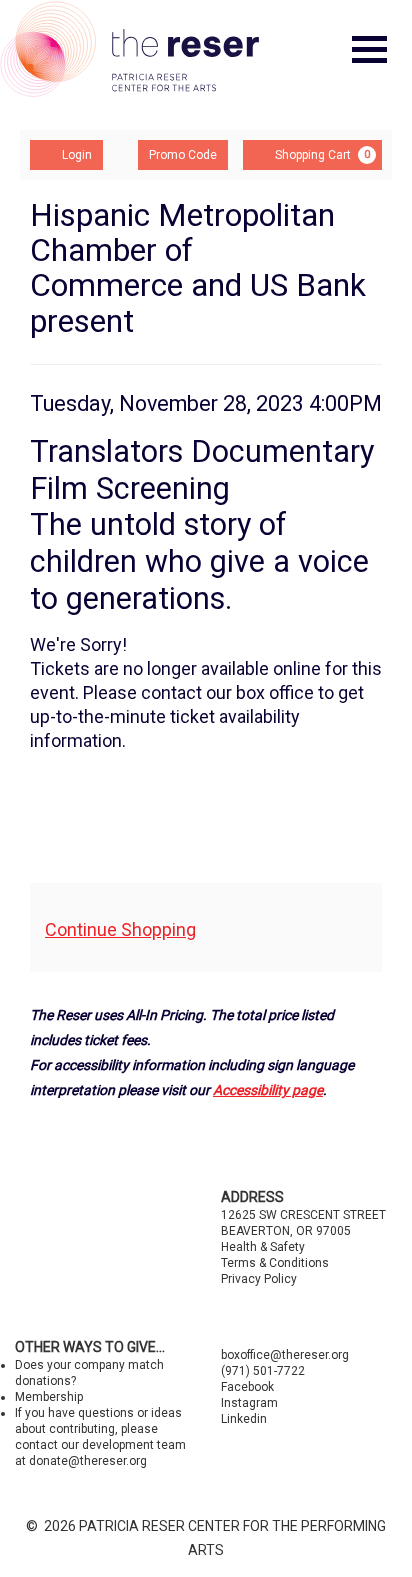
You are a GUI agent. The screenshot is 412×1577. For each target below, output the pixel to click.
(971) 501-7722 (263, 1371)
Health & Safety (263, 1247)
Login (77, 155)
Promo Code (183, 155)
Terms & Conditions (275, 1263)
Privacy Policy (259, 1279)
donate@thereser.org (88, 1461)
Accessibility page (268, 1090)
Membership (49, 1397)
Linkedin (244, 1419)
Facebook (247, 1387)
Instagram (249, 1403)
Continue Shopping (120, 929)
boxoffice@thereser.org (285, 1355)
